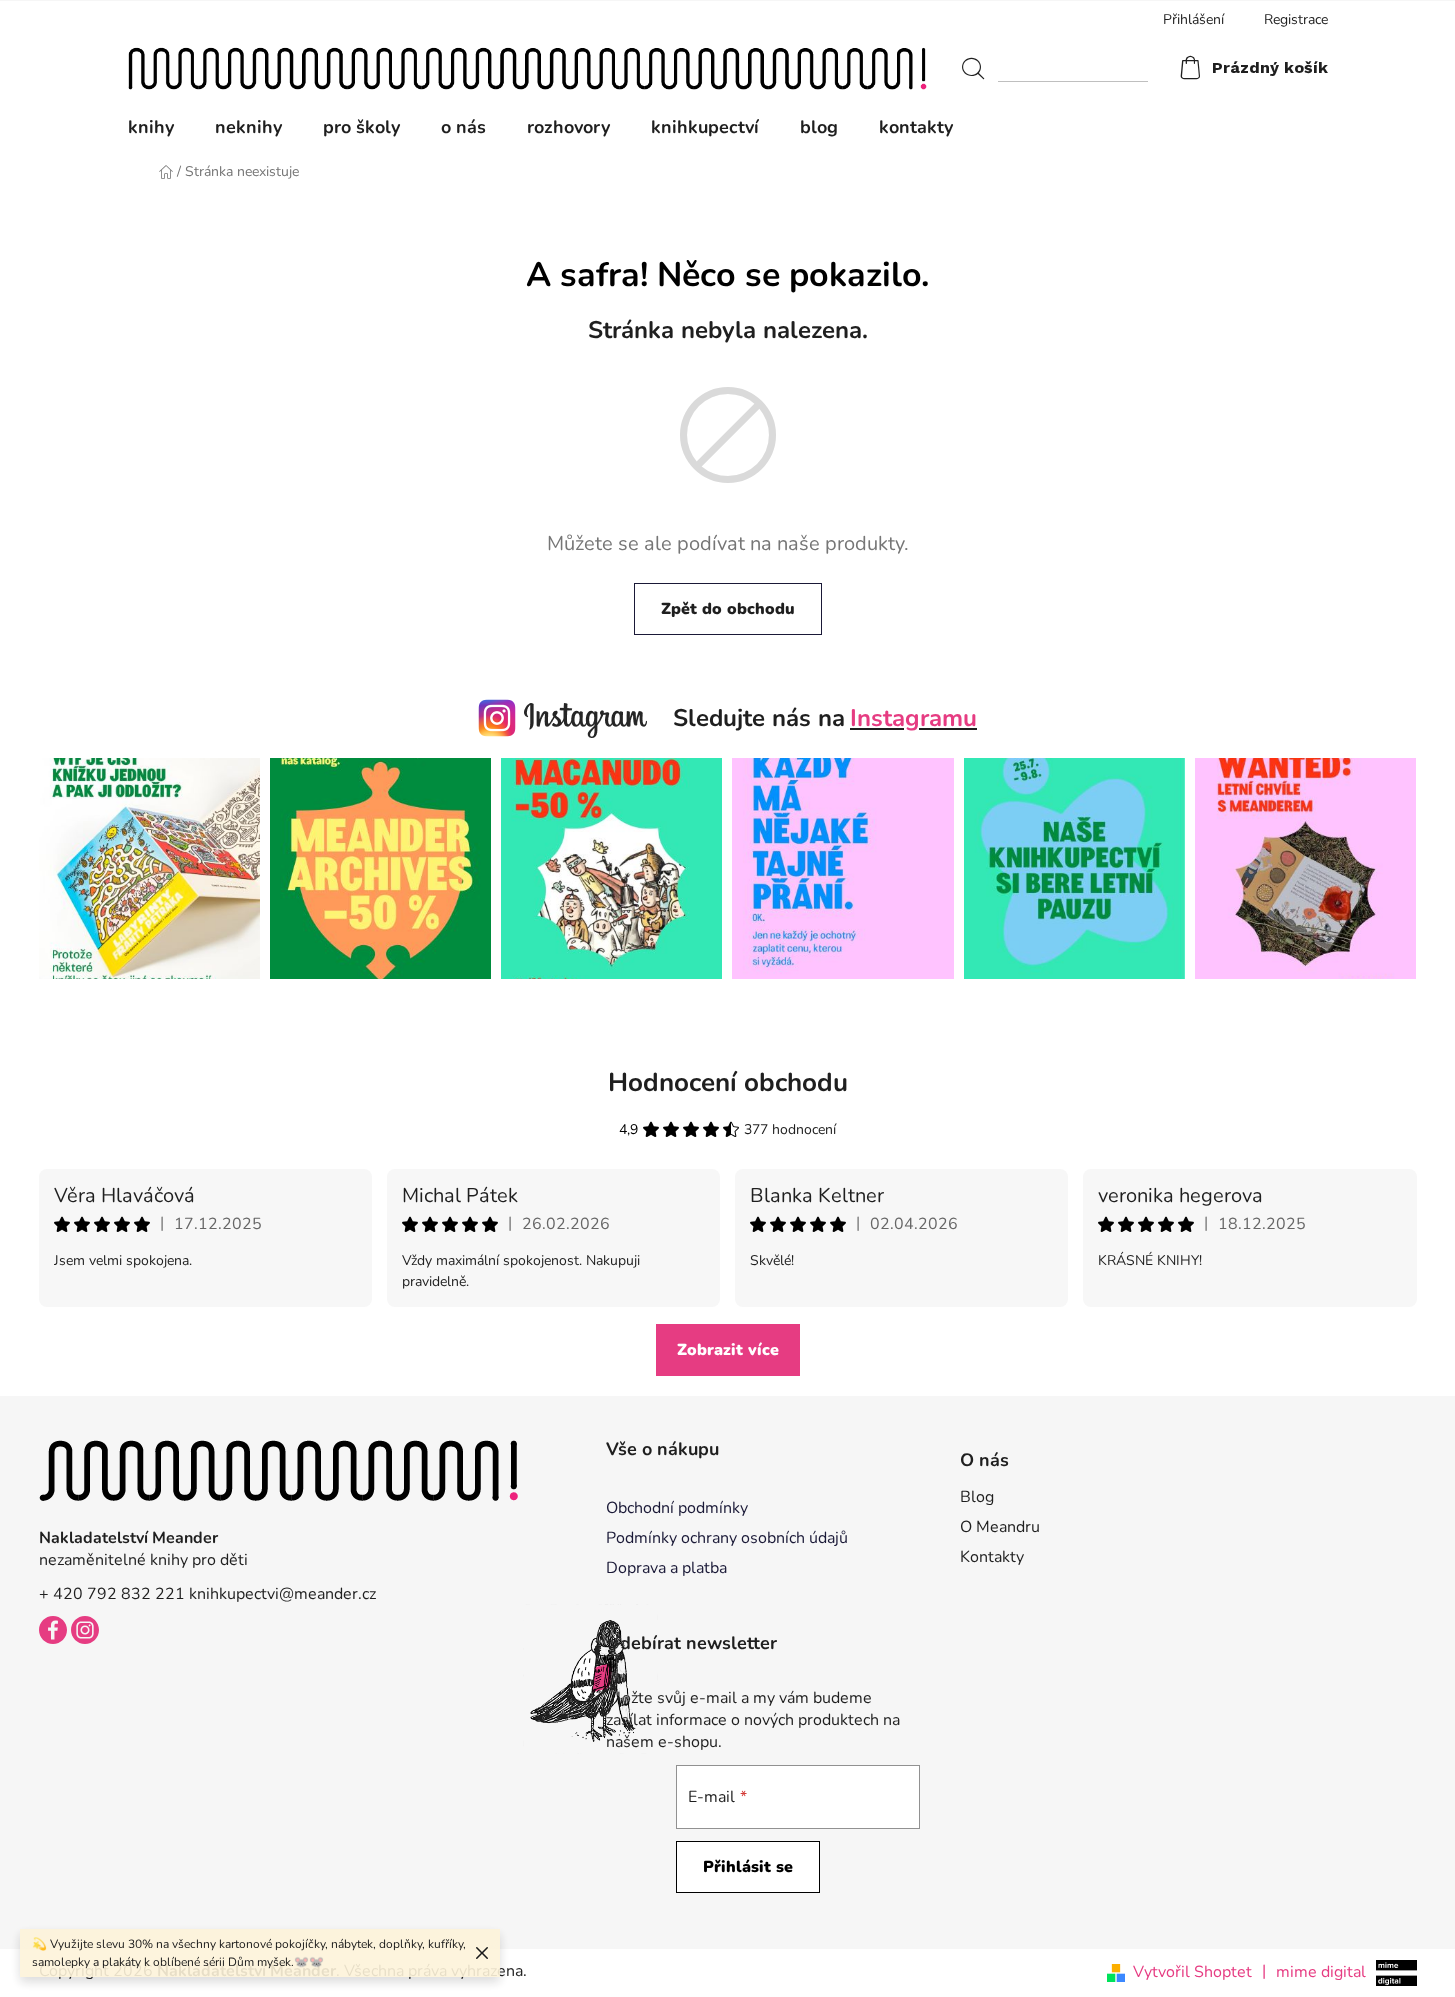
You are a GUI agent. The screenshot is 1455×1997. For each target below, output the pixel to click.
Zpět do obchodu (728, 609)
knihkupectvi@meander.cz (282, 1594)
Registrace (1296, 19)
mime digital (1314, 1971)
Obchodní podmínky (677, 1508)
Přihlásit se (748, 1867)
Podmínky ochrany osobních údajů (727, 1538)
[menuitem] (161, 127)
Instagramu (913, 718)
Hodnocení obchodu (728, 1082)
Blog (977, 1497)
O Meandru (1000, 1527)
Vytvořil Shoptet (1192, 1972)
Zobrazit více (728, 1350)
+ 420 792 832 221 (112, 1594)
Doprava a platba (666, 1568)
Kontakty (992, 1557)
